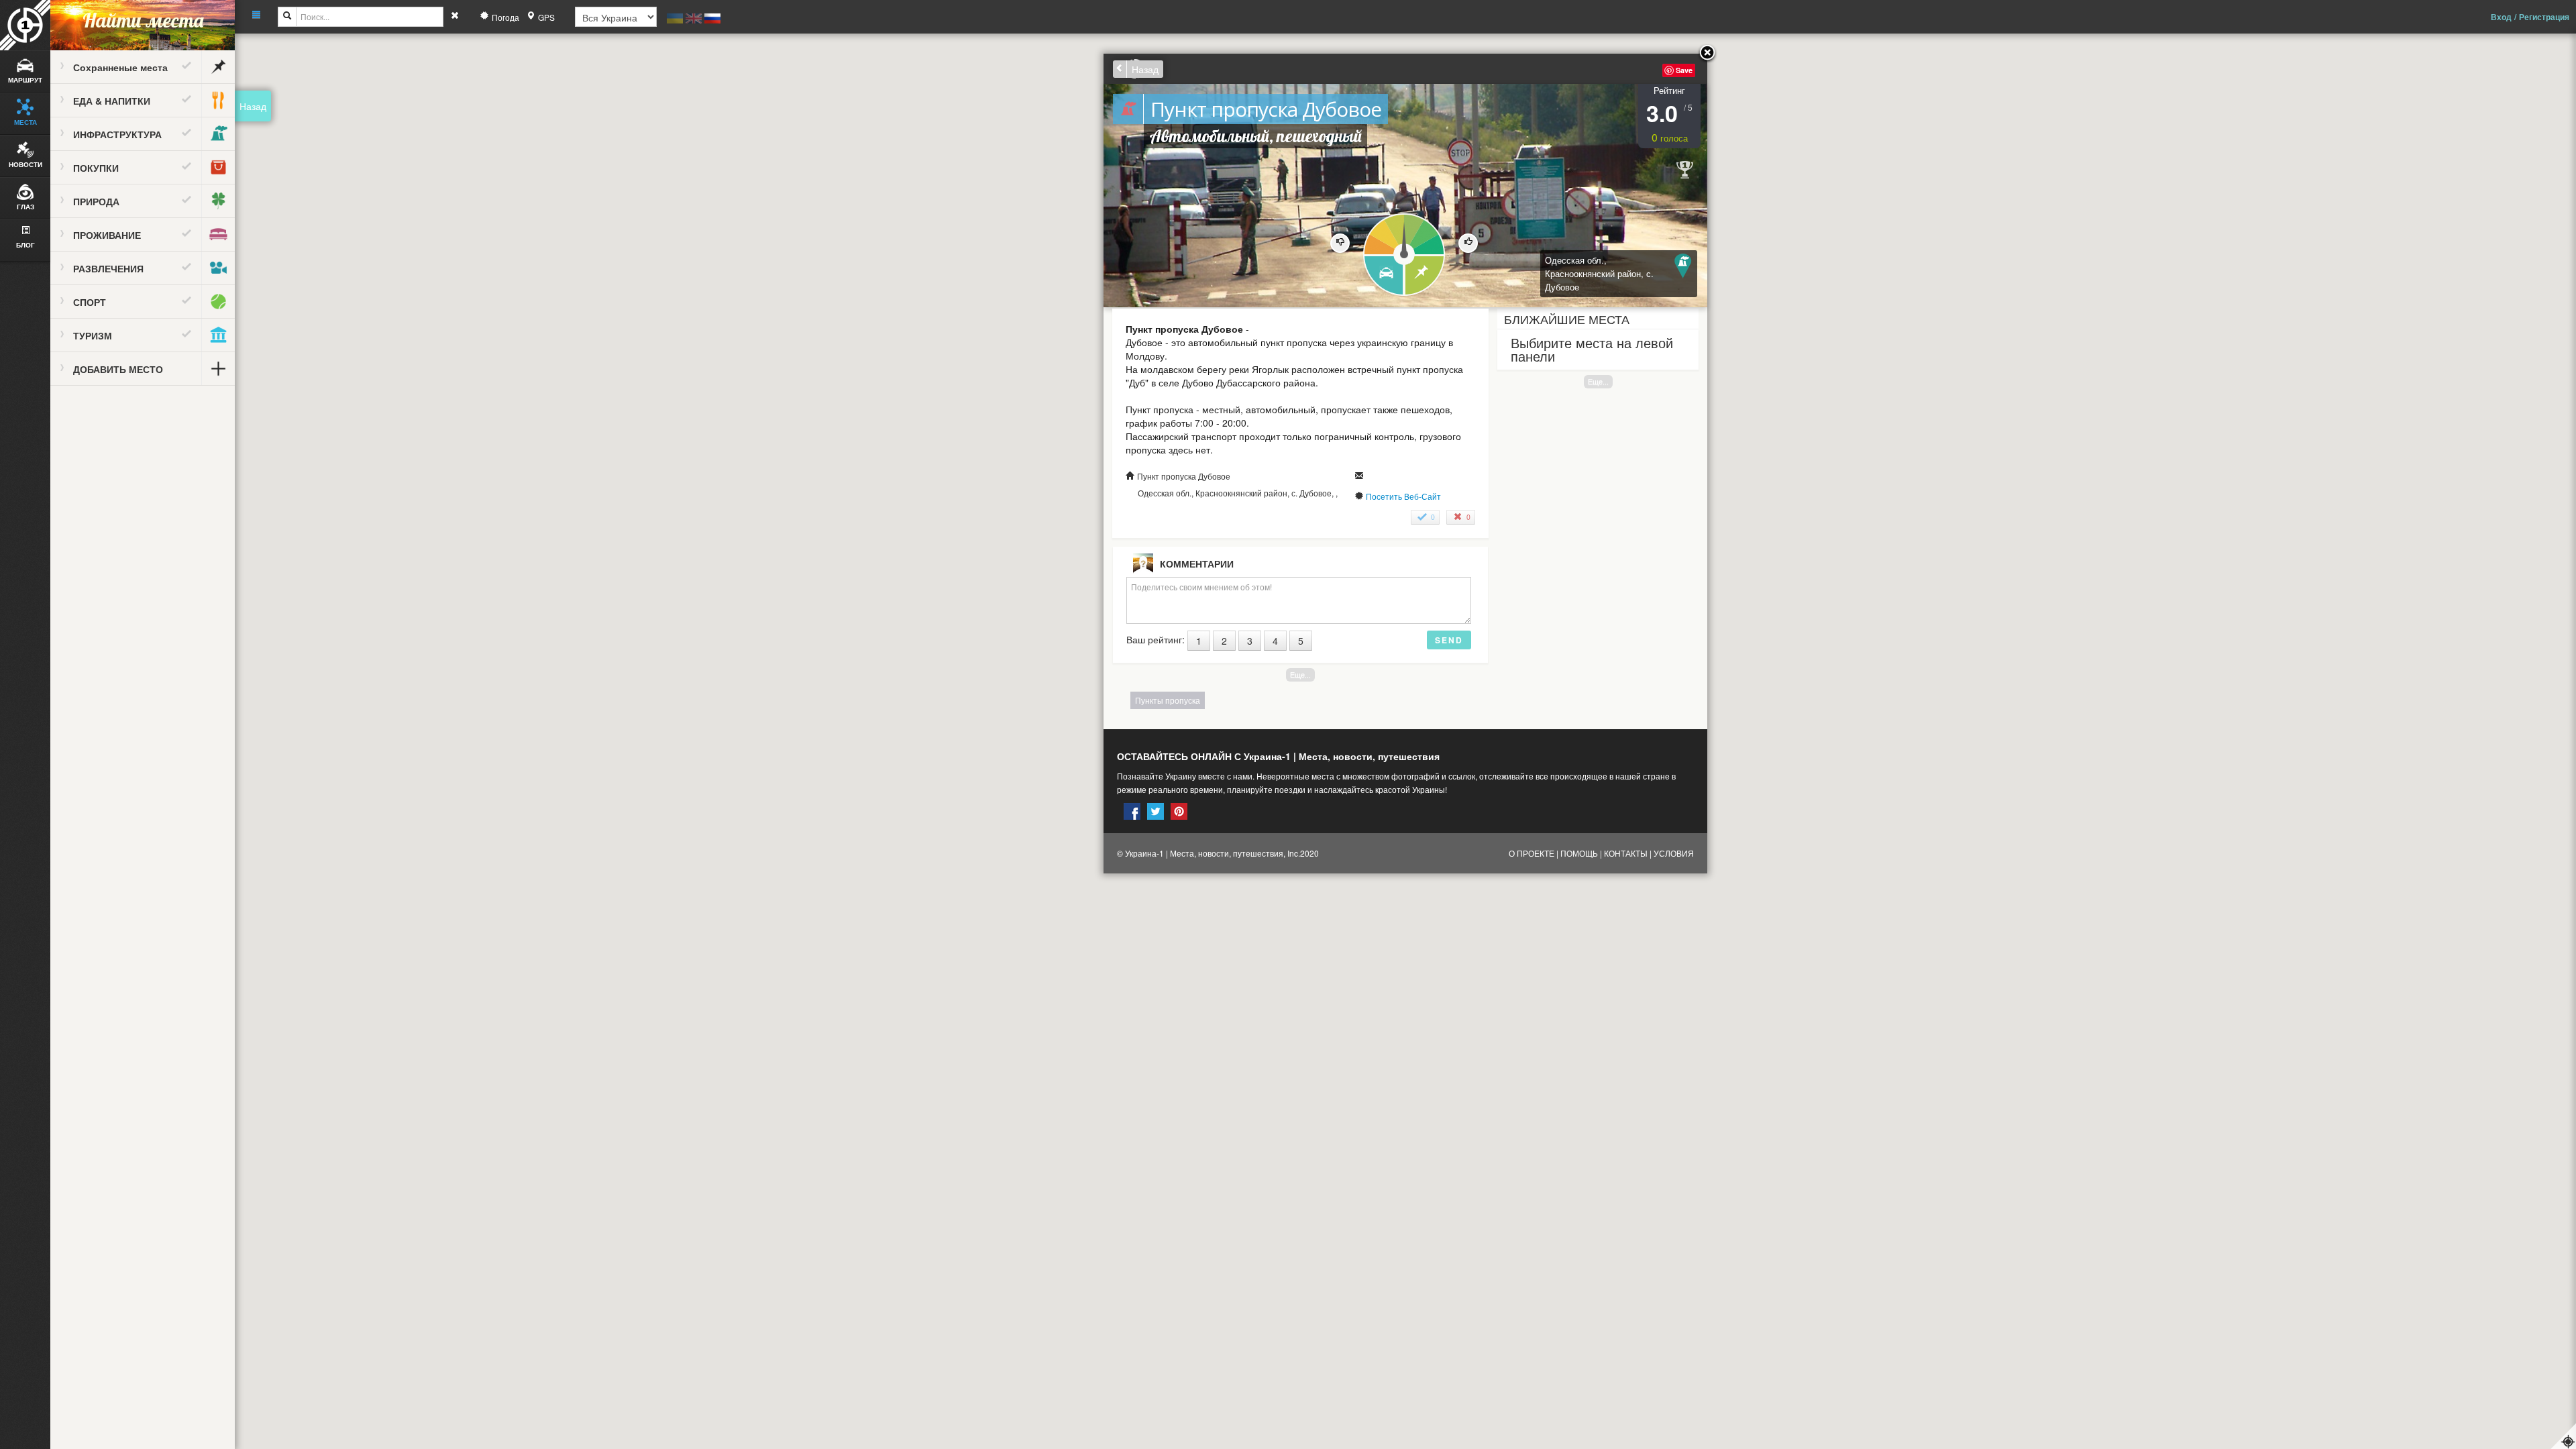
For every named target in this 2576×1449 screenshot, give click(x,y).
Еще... (1598, 381)
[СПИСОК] (1425, 276)
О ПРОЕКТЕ (1532, 853)
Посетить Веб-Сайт (1403, 496)
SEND (1449, 640)
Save (1684, 70)
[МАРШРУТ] (1383, 276)
